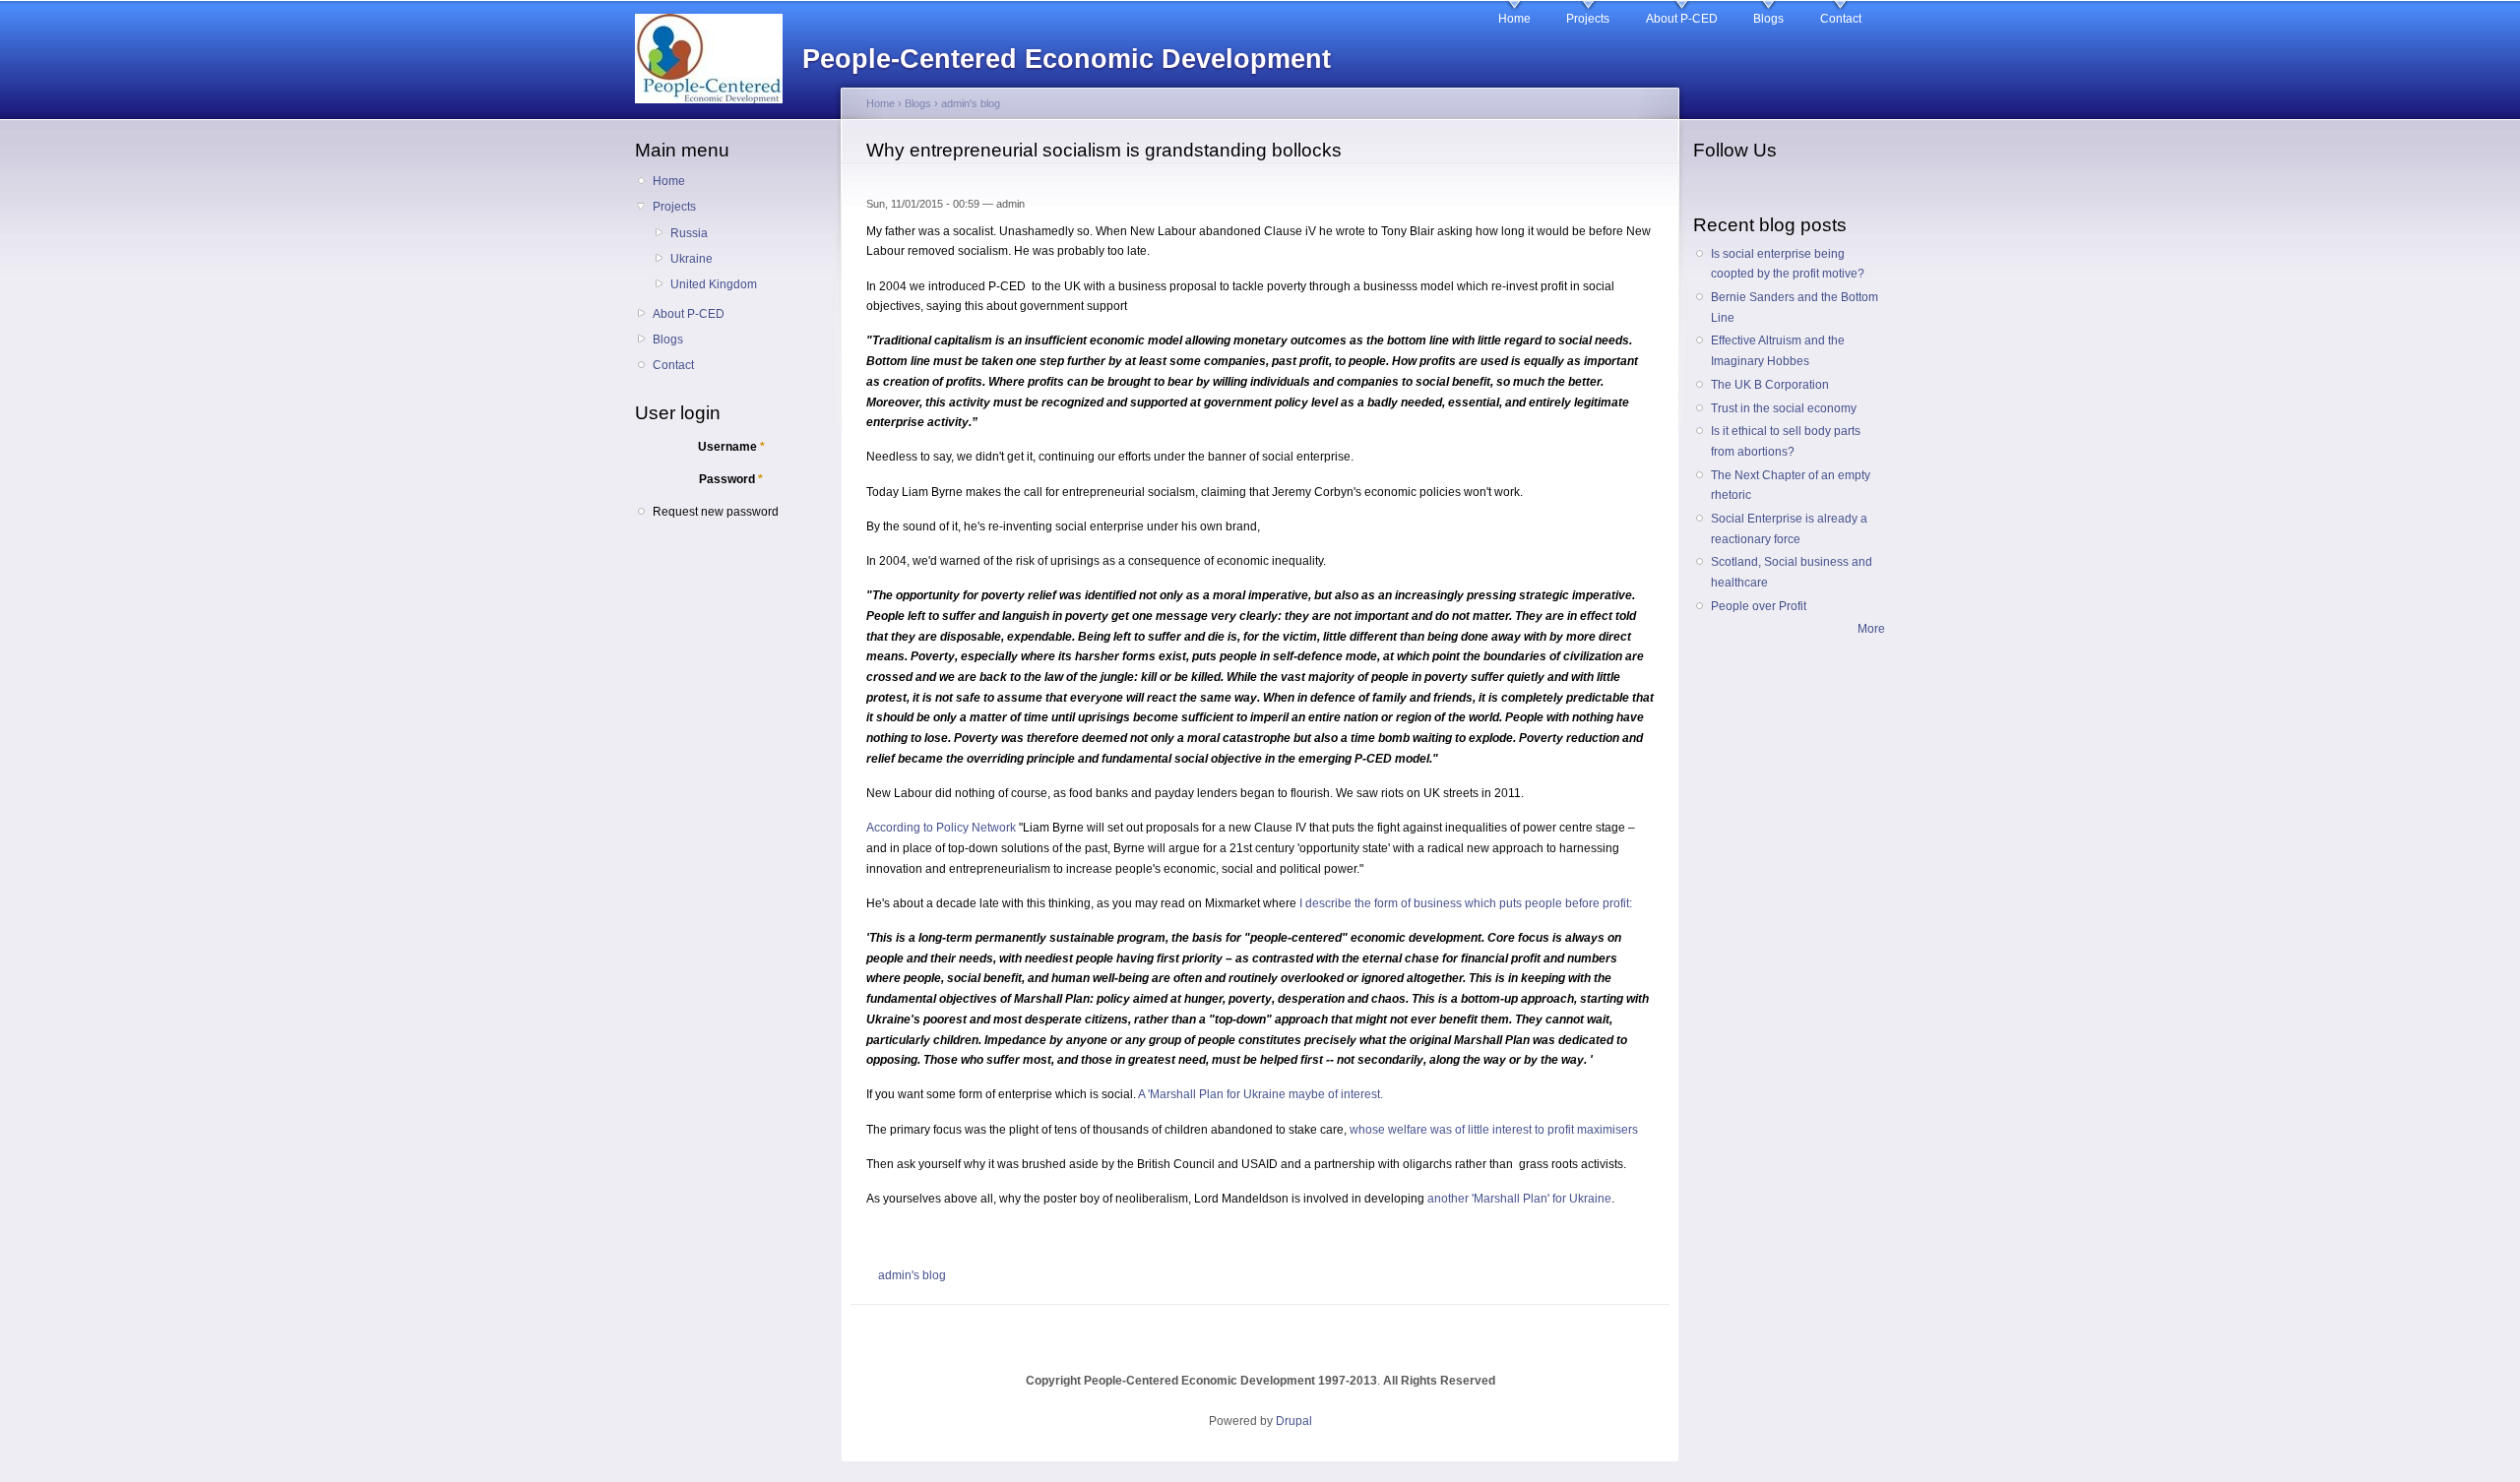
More (1871, 629)
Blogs (1768, 19)
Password (731, 479)
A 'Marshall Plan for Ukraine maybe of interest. (1260, 1094)
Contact (1841, 19)
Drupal (1294, 1421)
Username (731, 447)
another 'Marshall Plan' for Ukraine (1519, 1199)
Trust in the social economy (1784, 408)
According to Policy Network (941, 828)
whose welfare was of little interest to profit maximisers (1494, 1130)
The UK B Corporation (1770, 385)
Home (1514, 19)
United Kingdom (714, 284)
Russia (689, 233)
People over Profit (1759, 606)
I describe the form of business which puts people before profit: (1466, 903)
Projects (1588, 19)
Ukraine (692, 259)
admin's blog (971, 103)
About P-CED (1682, 19)
